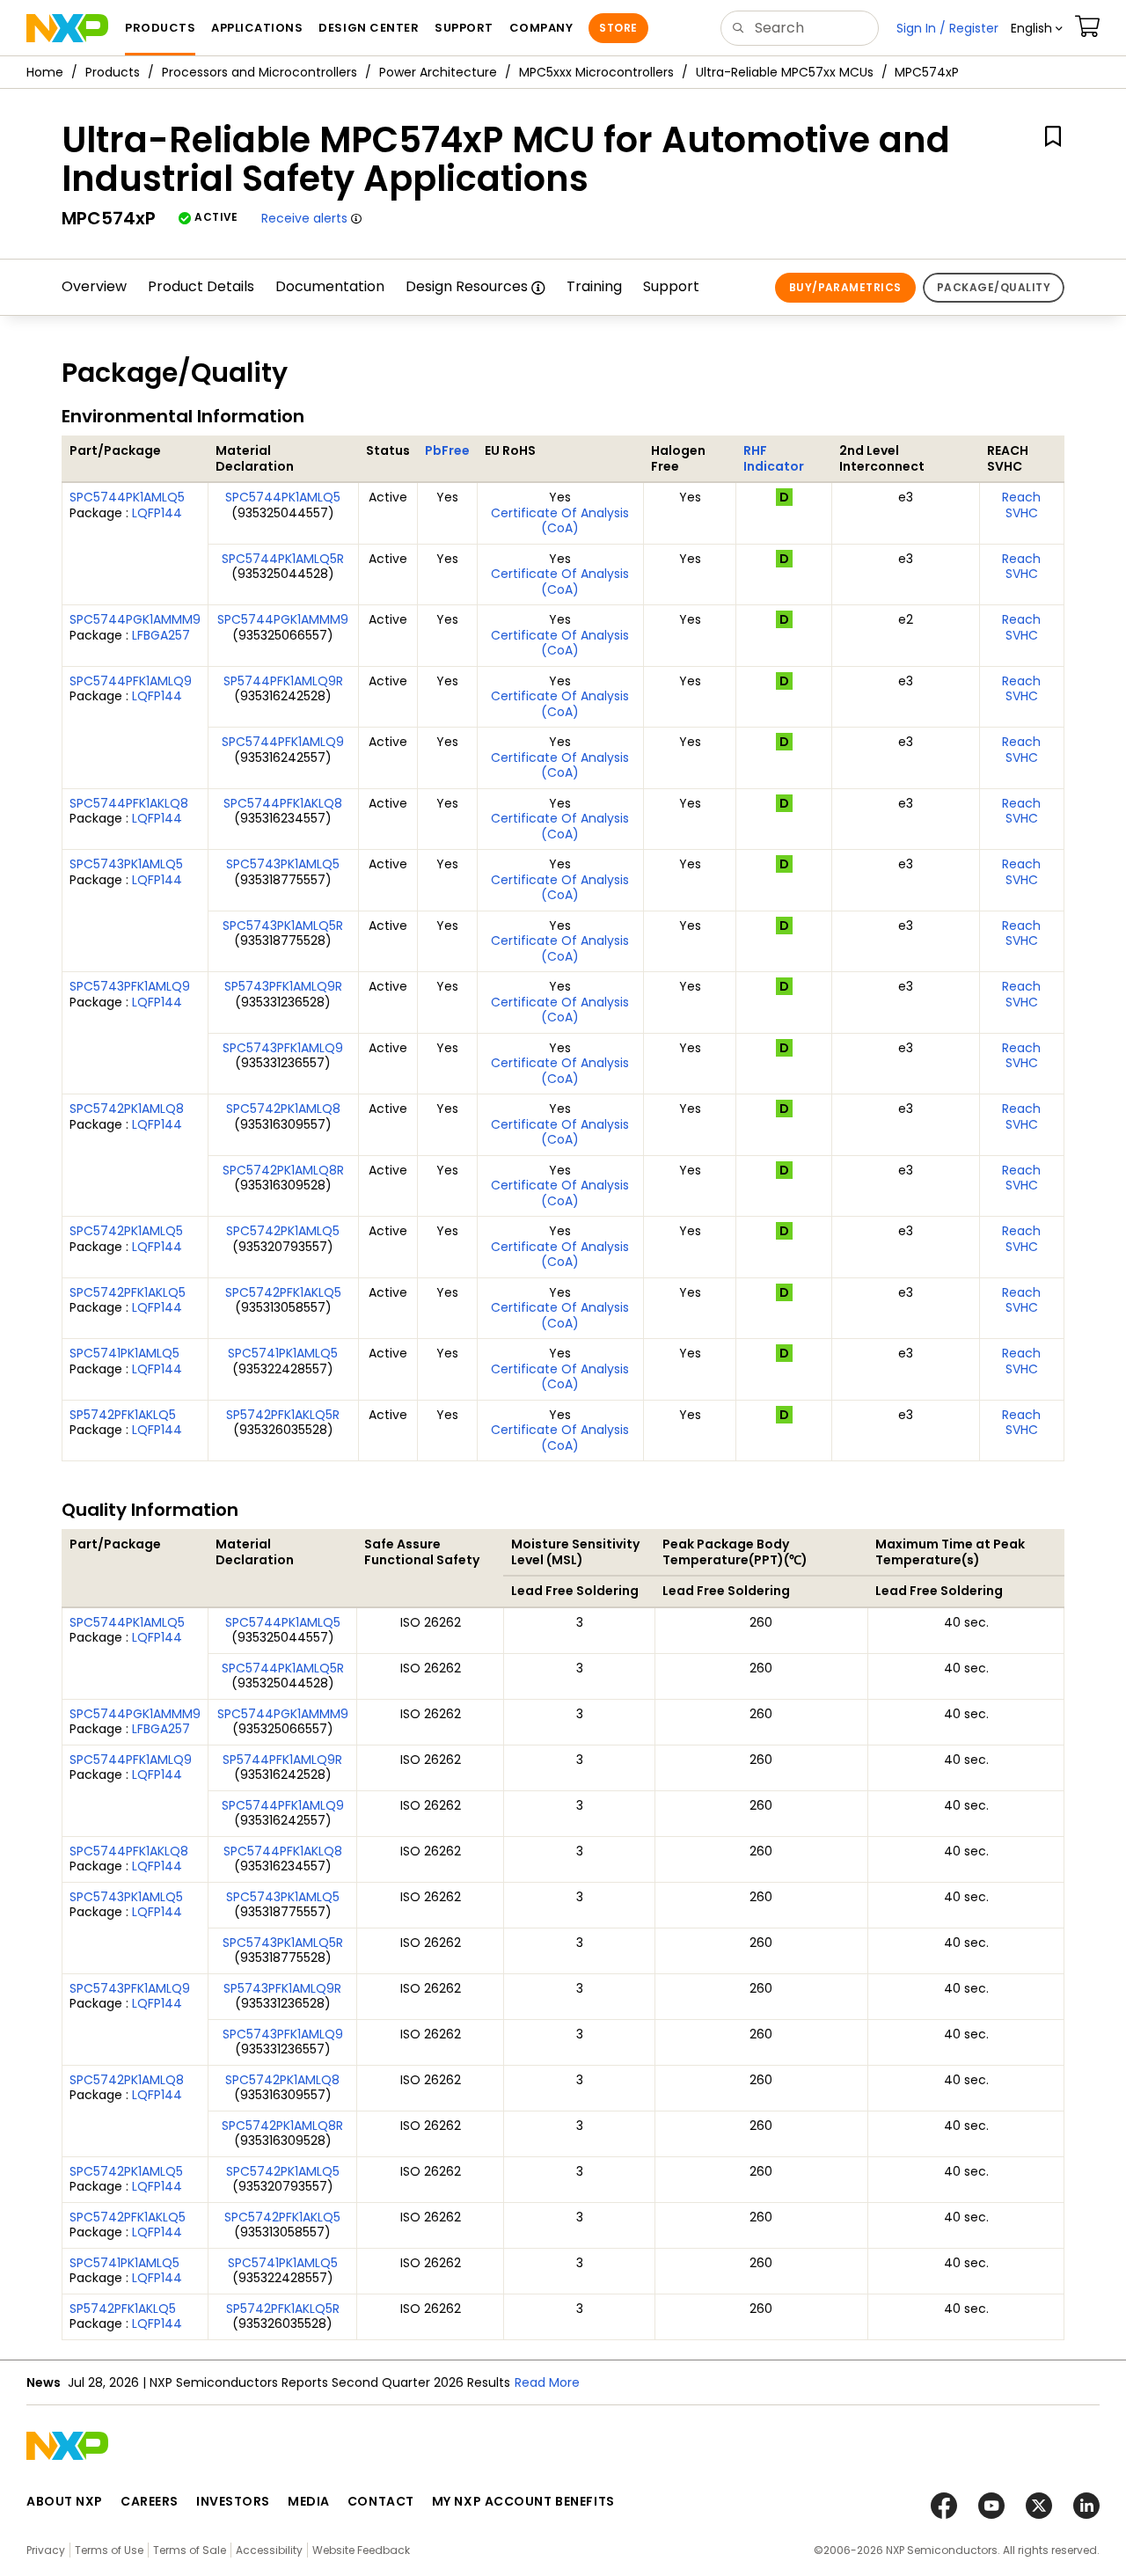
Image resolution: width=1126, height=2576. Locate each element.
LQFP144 (157, 513)
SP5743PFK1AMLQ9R (283, 986)
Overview (94, 286)
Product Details (201, 286)
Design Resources (467, 286)
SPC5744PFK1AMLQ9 (131, 681)
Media (309, 2501)
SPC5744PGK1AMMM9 (135, 619)
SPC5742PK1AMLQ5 (126, 1231)
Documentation (330, 286)
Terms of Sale (190, 2550)
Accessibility (269, 2550)
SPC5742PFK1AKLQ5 (128, 1292)
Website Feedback (361, 2550)
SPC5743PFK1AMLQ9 (130, 986)
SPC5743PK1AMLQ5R (283, 926)
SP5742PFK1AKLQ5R (283, 1415)
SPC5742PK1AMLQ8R (283, 1170)
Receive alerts (304, 218)
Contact (381, 2501)
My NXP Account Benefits (523, 2501)
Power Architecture (438, 72)
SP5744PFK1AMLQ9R (283, 681)
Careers (150, 2501)
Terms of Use (109, 2550)
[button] (1037, 28)
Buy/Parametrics (845, 287)
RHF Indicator (774, 458)
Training (594, 286)
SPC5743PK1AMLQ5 (126, 864)
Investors (233, 2501)
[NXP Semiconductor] (67, 28)
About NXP (65, 2501)
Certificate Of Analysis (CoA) (560, 521)
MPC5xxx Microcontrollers (596, 72)
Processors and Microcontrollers (260, 72)
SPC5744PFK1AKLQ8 (129, 803)
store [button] (618, 28)
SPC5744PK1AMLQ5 (127, 497)
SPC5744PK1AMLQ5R (283, 559)
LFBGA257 (161, 635)
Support (671, 286)
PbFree (447, 450)
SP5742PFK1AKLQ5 (123, 1415)
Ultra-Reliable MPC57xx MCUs (785, 72)
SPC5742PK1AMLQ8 (127, 1109)
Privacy (46, 2550)
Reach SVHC (1021, 505)
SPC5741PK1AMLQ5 (124, 1353)
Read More (547, 2382)
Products (113, 72)
